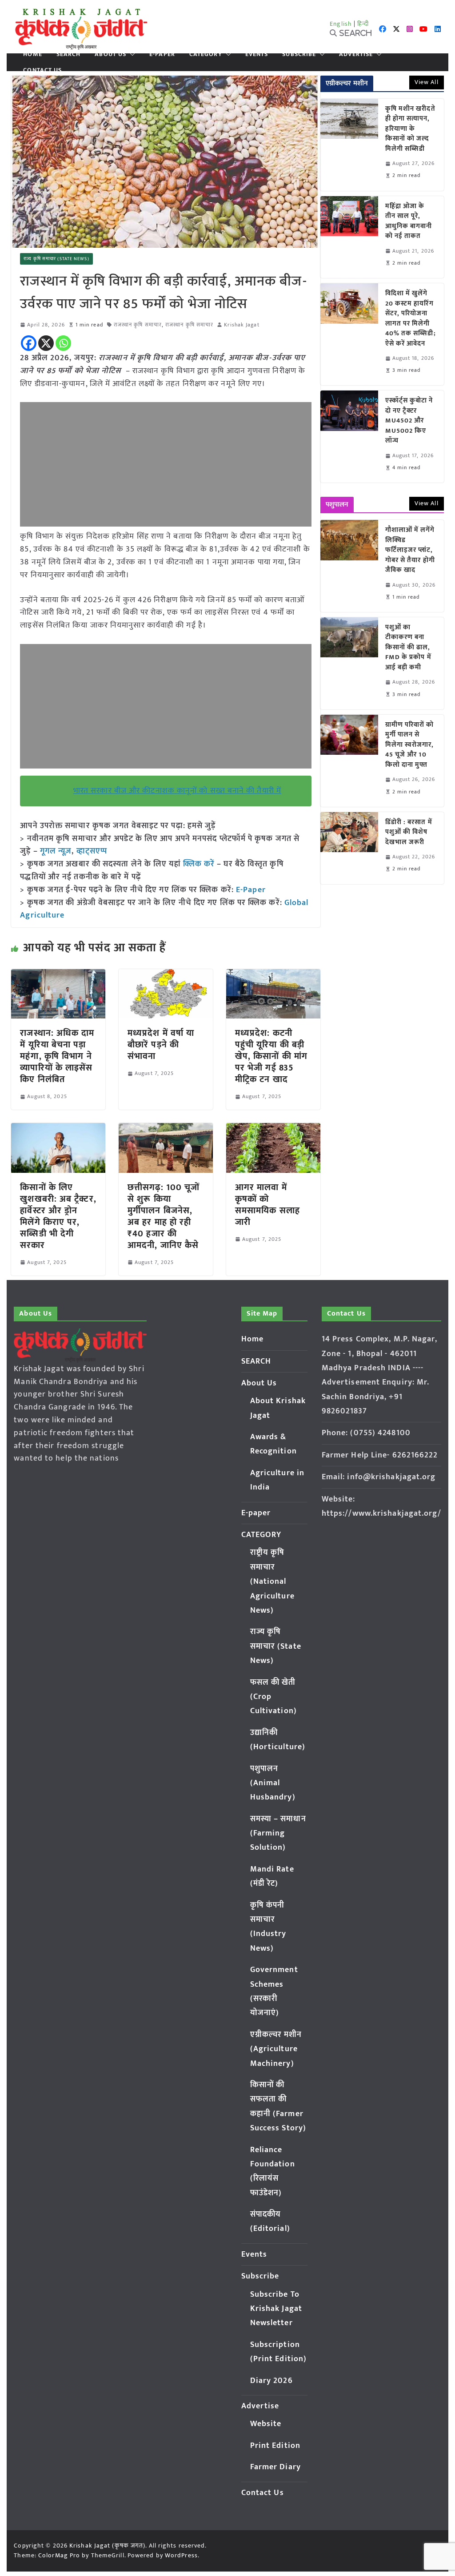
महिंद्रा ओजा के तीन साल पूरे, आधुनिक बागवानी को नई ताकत (409, 221)
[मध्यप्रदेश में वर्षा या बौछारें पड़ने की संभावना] (166, 975)
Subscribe (299, 54)
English (341, 24)
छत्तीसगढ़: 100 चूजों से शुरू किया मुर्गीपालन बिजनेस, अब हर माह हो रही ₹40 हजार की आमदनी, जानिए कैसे (164, 1216)
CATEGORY (206, 54)
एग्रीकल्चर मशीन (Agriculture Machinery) (276, 2049)
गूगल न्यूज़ (55, 851)
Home (32, 54)
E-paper (162, 54)
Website (266, 2424)
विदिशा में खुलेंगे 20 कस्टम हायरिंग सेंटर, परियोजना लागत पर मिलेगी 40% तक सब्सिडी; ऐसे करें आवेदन (411, 319)
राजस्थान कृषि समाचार (138, 325)
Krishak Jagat (241, 325)
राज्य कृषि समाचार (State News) (56, 259)
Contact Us (42, 70)
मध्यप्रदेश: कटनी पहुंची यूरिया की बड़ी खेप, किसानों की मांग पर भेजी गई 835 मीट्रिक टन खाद (271, 1056)
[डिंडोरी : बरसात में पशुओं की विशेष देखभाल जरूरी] (349, 848)
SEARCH (69, 54)
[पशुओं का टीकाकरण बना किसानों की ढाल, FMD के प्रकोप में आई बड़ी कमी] (349, 663)
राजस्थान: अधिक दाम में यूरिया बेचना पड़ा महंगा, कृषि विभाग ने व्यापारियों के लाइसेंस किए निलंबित (57, 1056)
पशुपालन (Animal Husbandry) (273, 1783)
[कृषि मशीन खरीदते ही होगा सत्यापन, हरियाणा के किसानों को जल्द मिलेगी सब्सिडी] (349, 145)
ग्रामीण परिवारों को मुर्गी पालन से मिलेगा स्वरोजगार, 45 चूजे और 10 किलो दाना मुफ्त (410, 745)
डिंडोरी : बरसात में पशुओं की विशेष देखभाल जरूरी (409, 833)
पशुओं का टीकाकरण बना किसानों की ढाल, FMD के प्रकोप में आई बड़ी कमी (408, 648)
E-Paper (251, 890)
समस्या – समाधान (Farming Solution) (278, 1833)
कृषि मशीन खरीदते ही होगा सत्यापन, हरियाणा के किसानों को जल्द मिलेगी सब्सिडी (410, 129)
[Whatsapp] (63, 343)
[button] (131, 54)
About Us (110, 54)
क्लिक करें (199, 864)
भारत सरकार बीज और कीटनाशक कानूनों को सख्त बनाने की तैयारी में (177, 791)
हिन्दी (363, 24)
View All (427, 82)
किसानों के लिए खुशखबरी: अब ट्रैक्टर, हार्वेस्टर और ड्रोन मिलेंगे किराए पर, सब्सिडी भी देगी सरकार (58, 1216)
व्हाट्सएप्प (92, 851)
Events (257, 54)
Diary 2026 (271, 2381)
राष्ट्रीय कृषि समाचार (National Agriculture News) (272, 1582)
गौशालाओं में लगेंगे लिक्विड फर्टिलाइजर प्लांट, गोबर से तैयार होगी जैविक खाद (410, 550)
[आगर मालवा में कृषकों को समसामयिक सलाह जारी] (273, 1129)
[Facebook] (29, 343)
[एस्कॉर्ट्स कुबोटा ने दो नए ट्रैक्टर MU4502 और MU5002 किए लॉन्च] (349, 437)
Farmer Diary (275, 2467)
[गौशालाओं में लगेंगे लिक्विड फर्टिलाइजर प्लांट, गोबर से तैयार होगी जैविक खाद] (349, 566)
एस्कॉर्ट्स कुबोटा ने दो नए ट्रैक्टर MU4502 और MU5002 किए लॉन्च (409, 421)
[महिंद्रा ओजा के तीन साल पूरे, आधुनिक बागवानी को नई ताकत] (349, 237)
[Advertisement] (166, 464)
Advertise (356, 54)
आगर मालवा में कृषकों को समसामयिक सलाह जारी (267, 1205)
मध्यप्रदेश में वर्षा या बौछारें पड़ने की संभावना (161, 1045)
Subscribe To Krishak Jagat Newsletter (276, 2309)
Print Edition (275, 2446)
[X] (46, 343)
